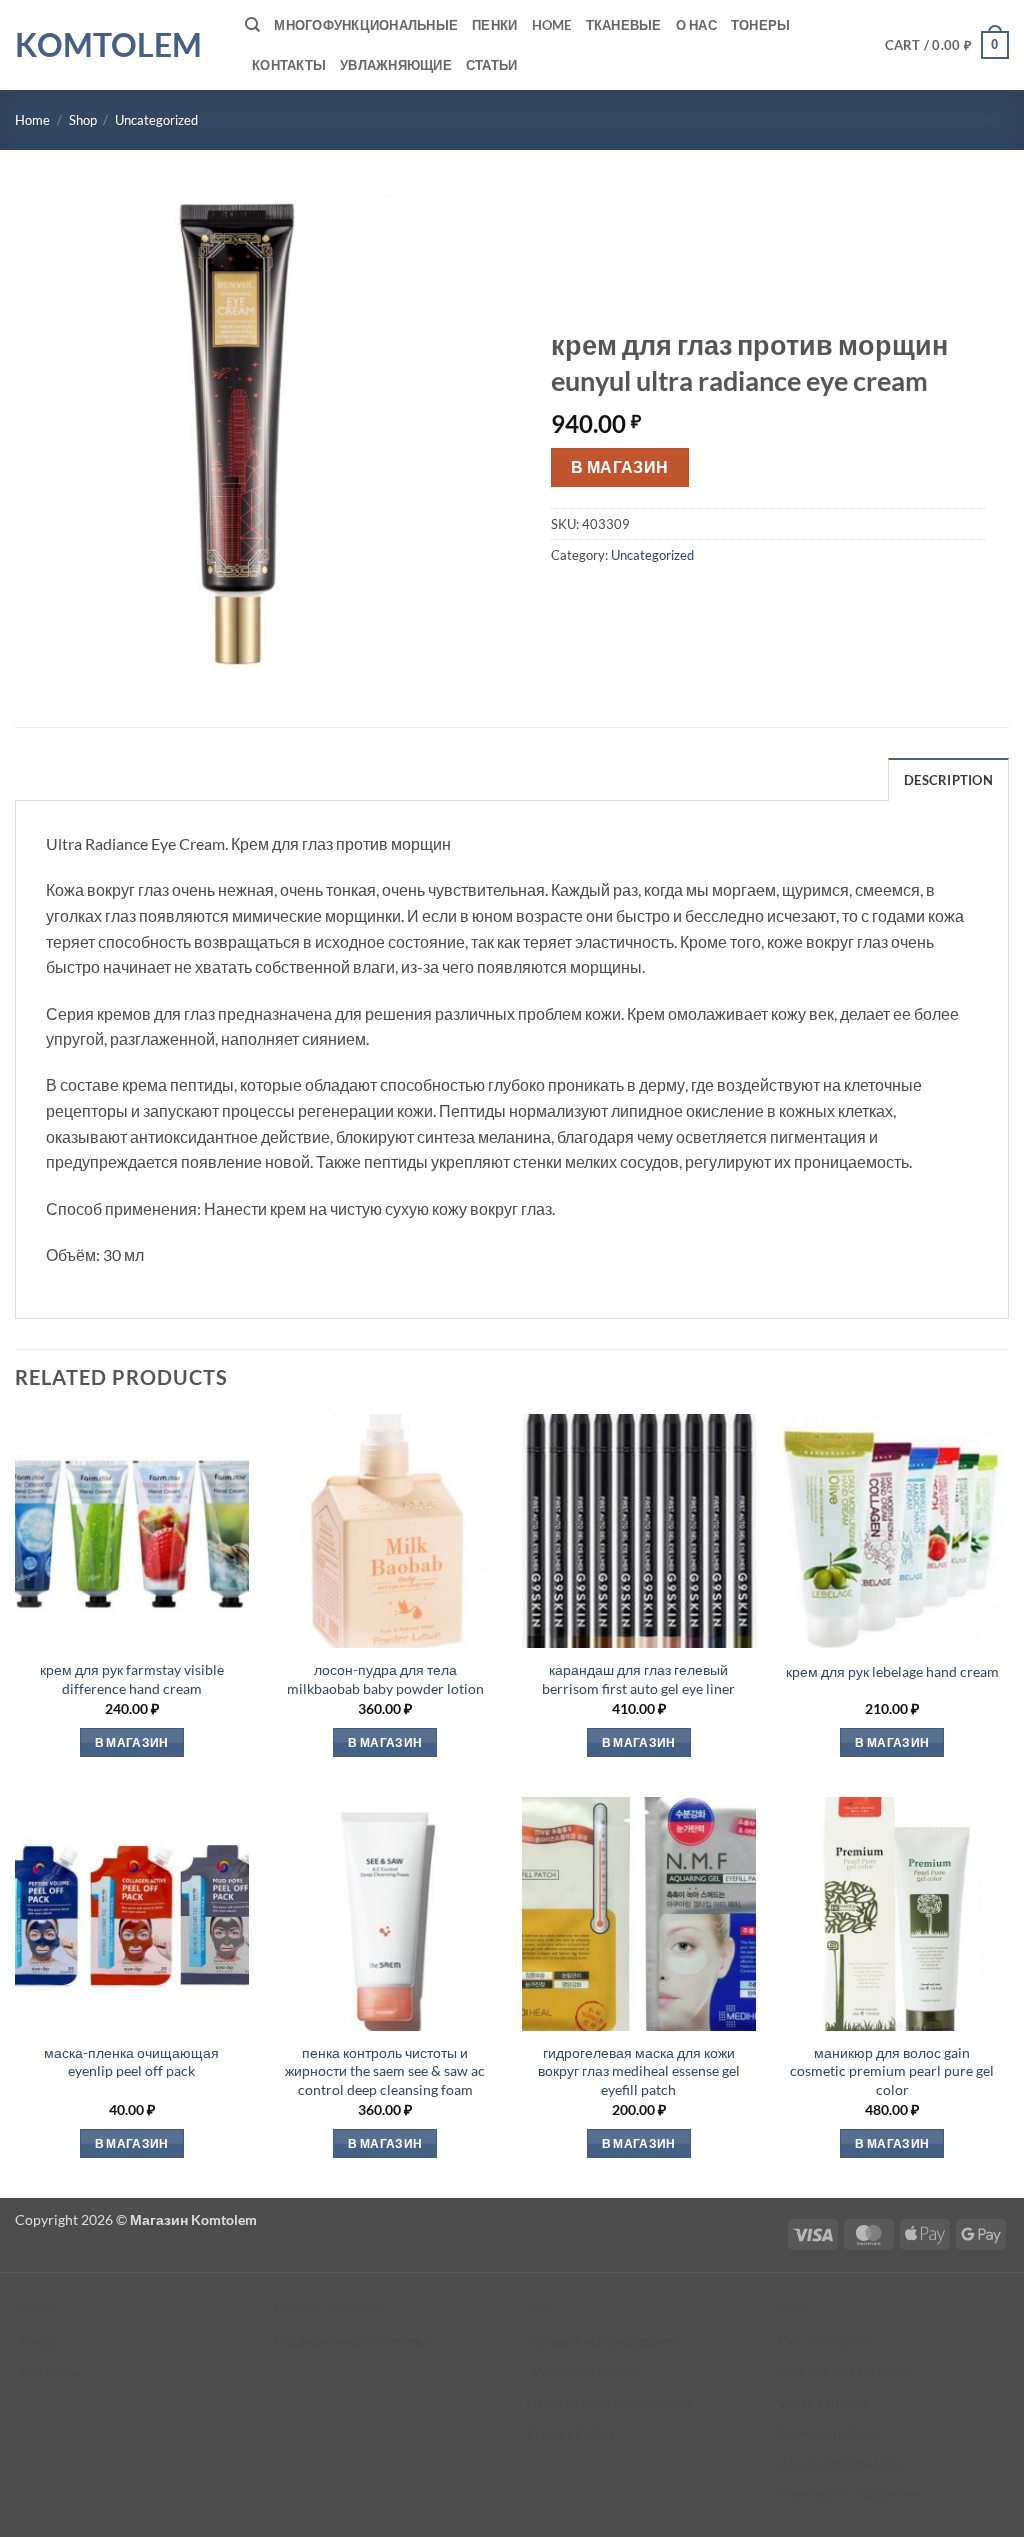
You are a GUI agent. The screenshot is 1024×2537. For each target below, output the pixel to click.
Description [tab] (948, 780)
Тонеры (761, 25)
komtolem (108, 45)
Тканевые (624, 25)
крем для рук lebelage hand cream (892, 1671)
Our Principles (824, 2340)
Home (552, 25)
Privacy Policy (570, 2432)
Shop (83, 120)
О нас (696, 25)
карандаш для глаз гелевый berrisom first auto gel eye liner (638, 1679)
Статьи (492, 65)
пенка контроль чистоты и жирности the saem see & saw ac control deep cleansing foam (385, 2071)
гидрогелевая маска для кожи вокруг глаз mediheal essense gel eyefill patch (639, 2071)
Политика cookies (582, 2371)
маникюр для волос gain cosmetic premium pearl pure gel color (892, 2071)
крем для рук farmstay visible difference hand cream (132, 1679)
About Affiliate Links (842, 2463)
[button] (947, 45)
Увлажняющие (396, 65)
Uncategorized (156, 120)
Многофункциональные (366, 25)
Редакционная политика (351, 2340)
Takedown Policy (831, 2432)
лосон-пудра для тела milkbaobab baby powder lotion (385, 1679)
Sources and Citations (846, 2371)
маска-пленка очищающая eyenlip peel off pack (131, 2062)
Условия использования (604, 2340)
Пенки (494, 25)
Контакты (289, 65)
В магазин (620, 467)
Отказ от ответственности (608, 2402)
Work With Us (823, 2402)
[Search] (252, 25)
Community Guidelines (850, 2493)
